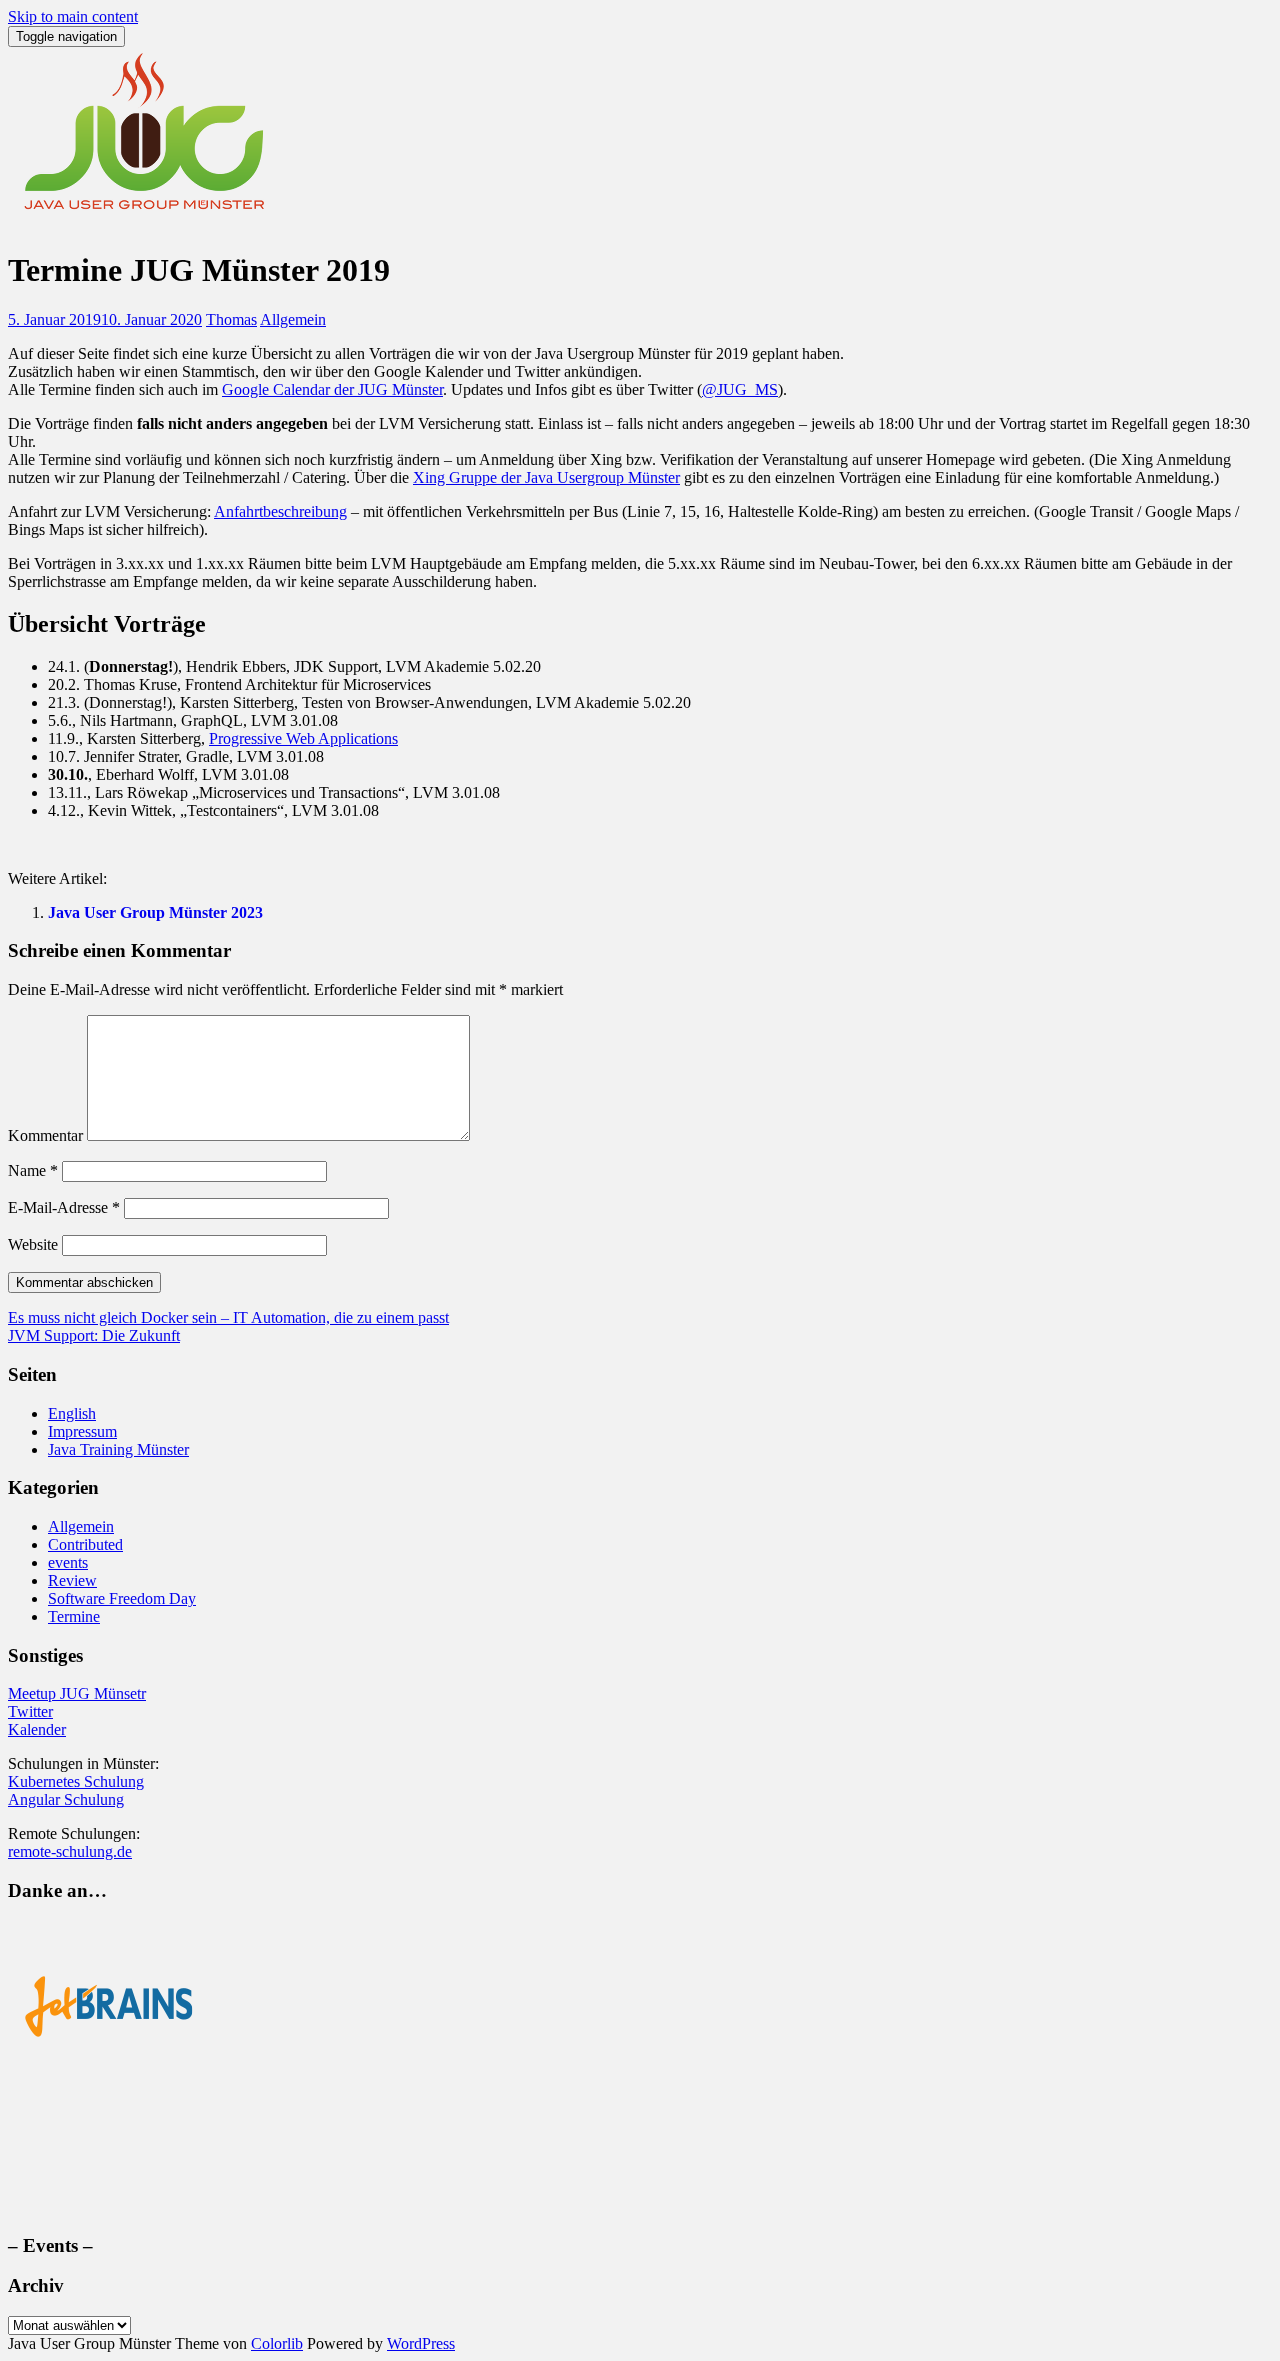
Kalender (37, 1729)
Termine (74, 1616)
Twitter (30, 1711)
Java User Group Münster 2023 (155, 912)
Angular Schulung (66, 1799)
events (68, 1562)
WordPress (421, 2343)
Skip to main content (73, 16)
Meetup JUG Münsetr (77, 1693)
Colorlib (277, 2343)
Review (72, 1580)
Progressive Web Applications (303, 738)
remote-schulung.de (70, 1851)
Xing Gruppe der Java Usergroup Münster (546, 477)
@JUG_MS (740, 389)
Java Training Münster (118, 1449)
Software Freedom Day (122, 1598)
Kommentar (45, 1135)
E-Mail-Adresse (64, 1207)
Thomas (231, 319)
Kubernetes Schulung (76, 1781)
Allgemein (293, 319)
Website (33, 1244)
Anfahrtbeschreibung (280, 511)
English (72, 1413)
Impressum (82, 1431)
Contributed (85, 1544)
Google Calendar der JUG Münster (332, 389)
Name (33, 1170)
